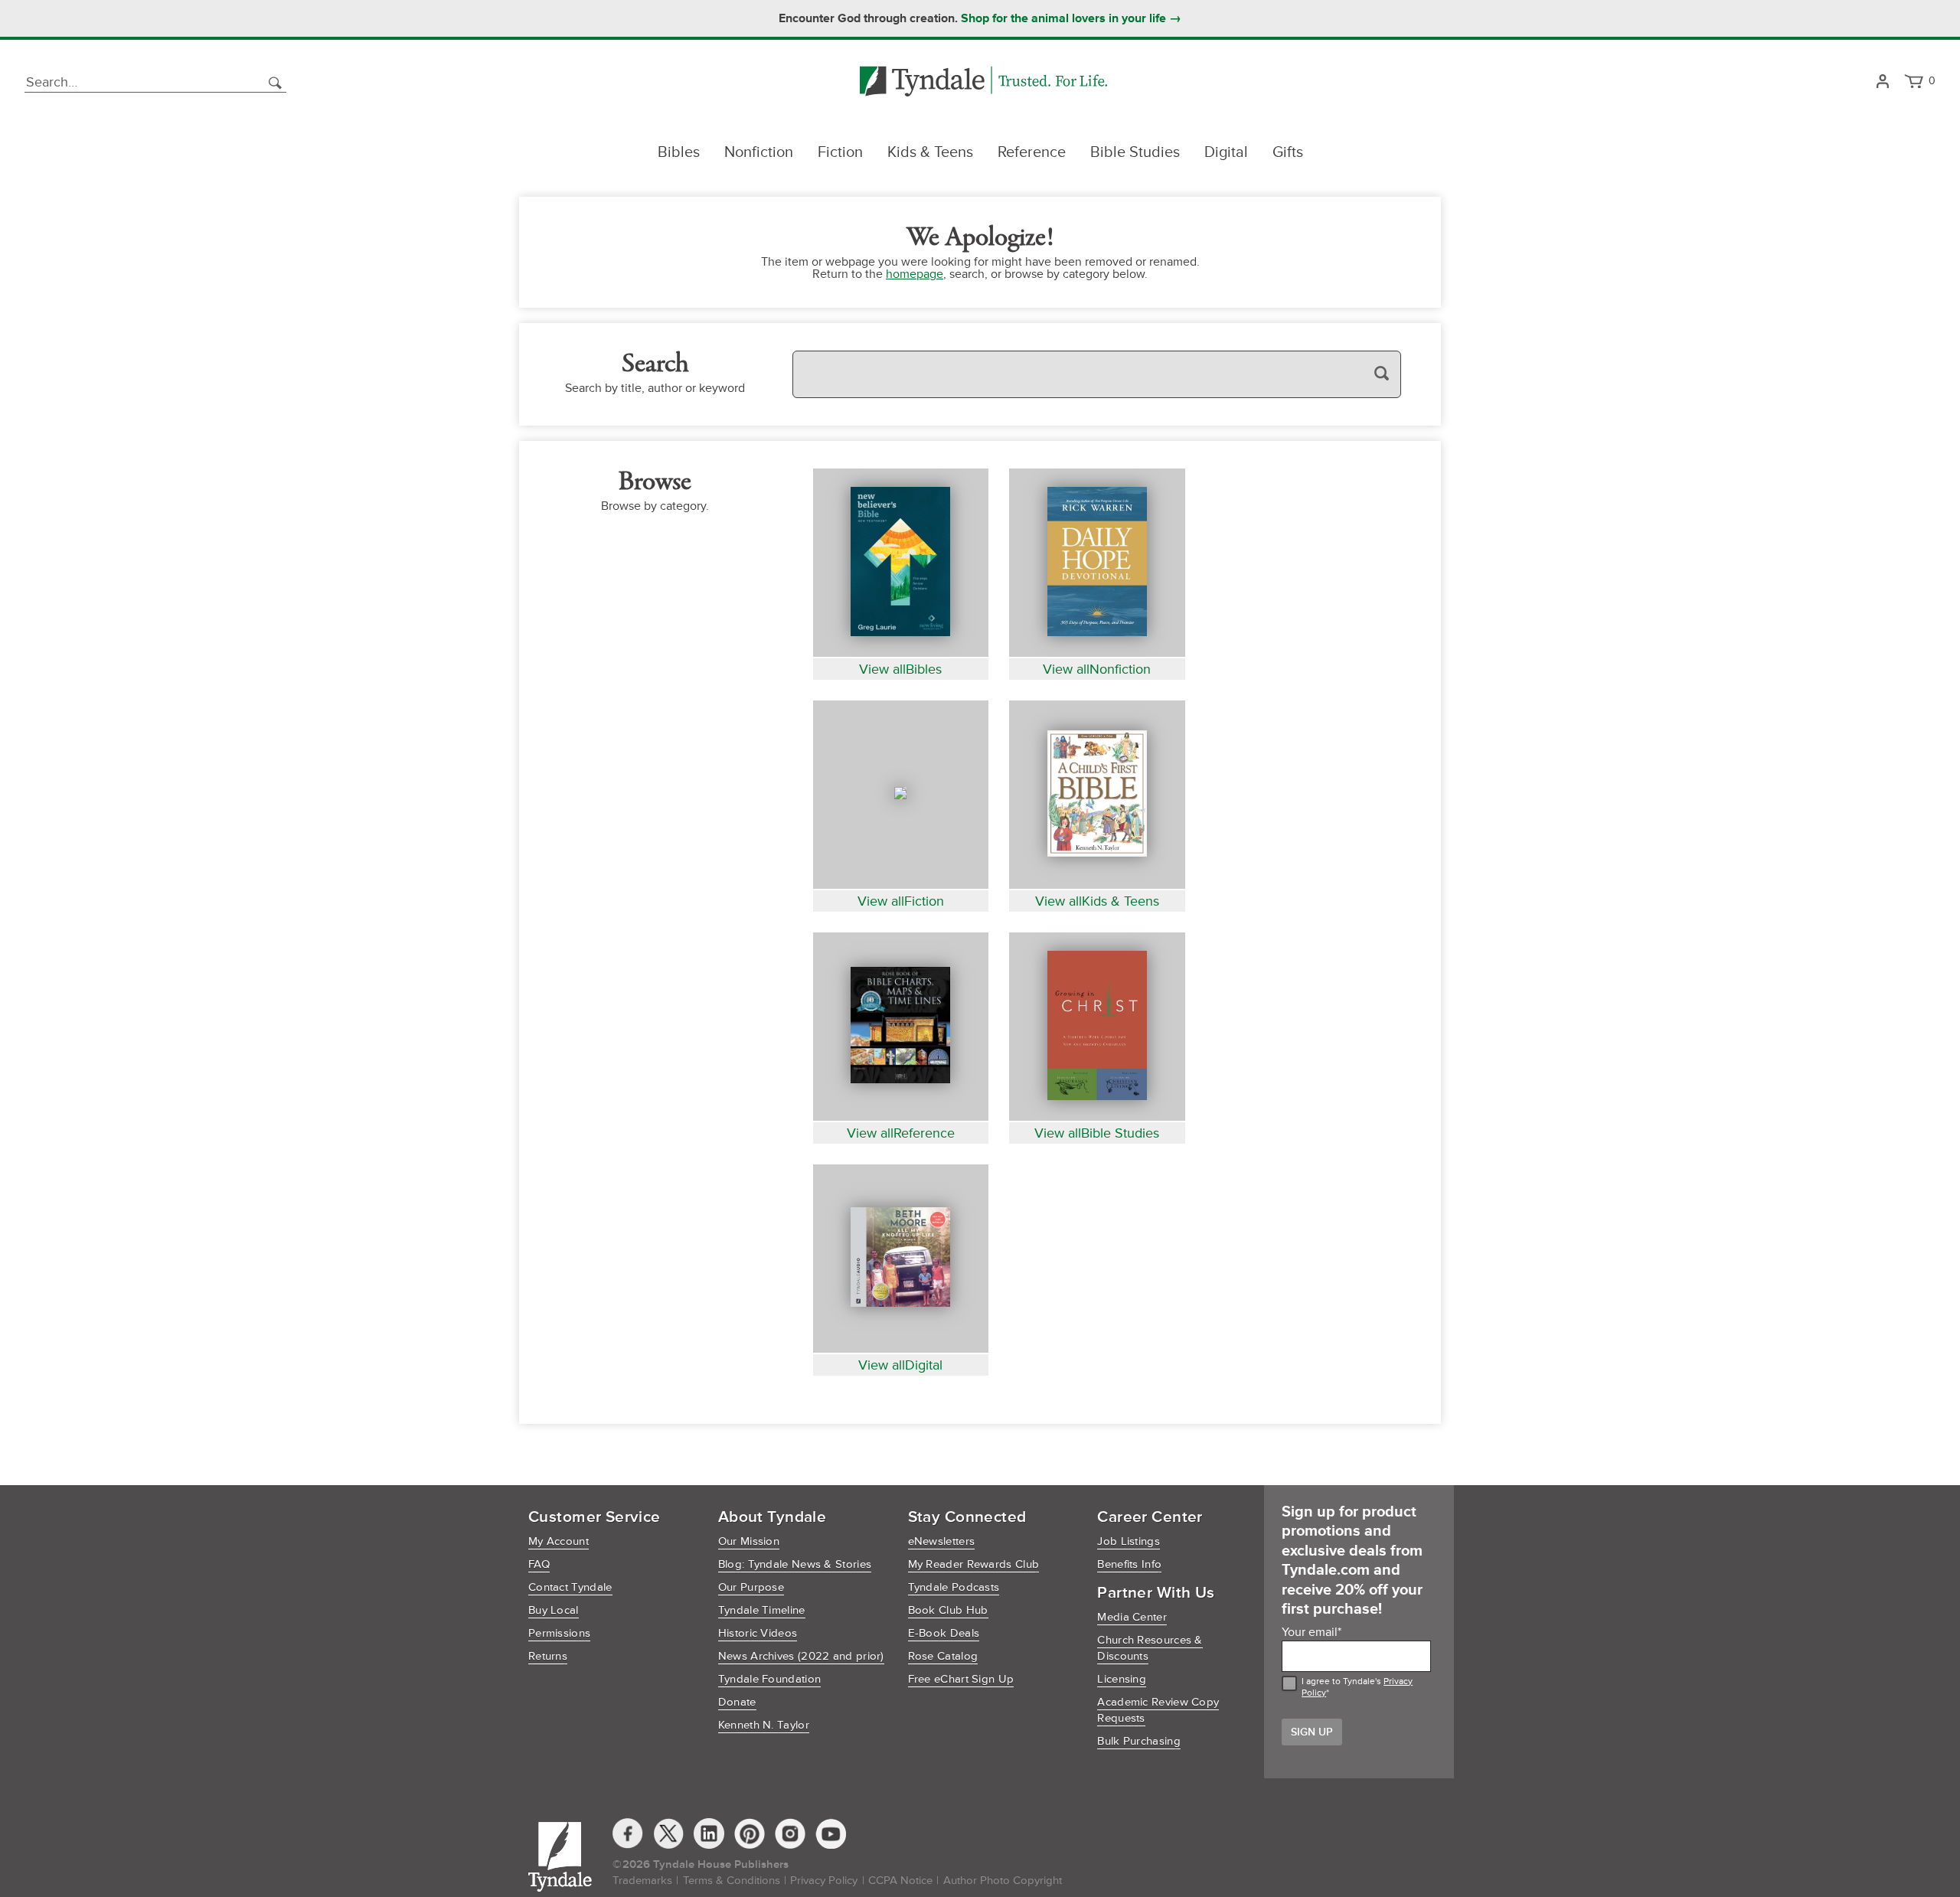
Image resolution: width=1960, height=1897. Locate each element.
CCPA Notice (900, 1881)
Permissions (559, 1633)
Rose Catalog (943, 1656)
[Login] (1882, 82)
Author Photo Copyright (1003, 1881)
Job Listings (1129, 1541)
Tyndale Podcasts (954, 1587)
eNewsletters (942, 1541)
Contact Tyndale (570, 1587)
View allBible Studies (1097, 1133)
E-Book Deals (944, 1633)
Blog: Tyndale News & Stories (795, 1564)
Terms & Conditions (732, 1881)
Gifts (1288, 152)
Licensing (1122, 1679)
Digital (1226, 152)
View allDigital (900, 1365)
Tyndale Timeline (762, 1610)
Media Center (1132, 1617)
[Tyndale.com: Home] (983, 82)
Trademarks (642, 1881)
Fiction (840, 152)
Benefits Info (1129, 1564)
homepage (915, 274)
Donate (737, 1702)
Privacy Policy (824, 1881)
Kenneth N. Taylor (764, 1725)
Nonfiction (759, 152)
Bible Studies (1135, 152)
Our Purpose (751, 1587)
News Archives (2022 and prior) (801, 1656)
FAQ (539, 1564)
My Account (559, 1541)
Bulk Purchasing (1139, 1741)
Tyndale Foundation (769, 1679)
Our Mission (749, 1541)
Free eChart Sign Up (961, 1679)
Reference (1032, 152)
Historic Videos (758, 1633)
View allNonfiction (1097, 669)
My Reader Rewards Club (974, 1564)
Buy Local (554, 1610)
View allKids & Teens (1097, 901)
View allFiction (901, 901)
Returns (548, 1656)
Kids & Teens (930, 152)
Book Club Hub (948, 1610)
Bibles (679, 152)
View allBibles (900, 669)
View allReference (901, 1133)
